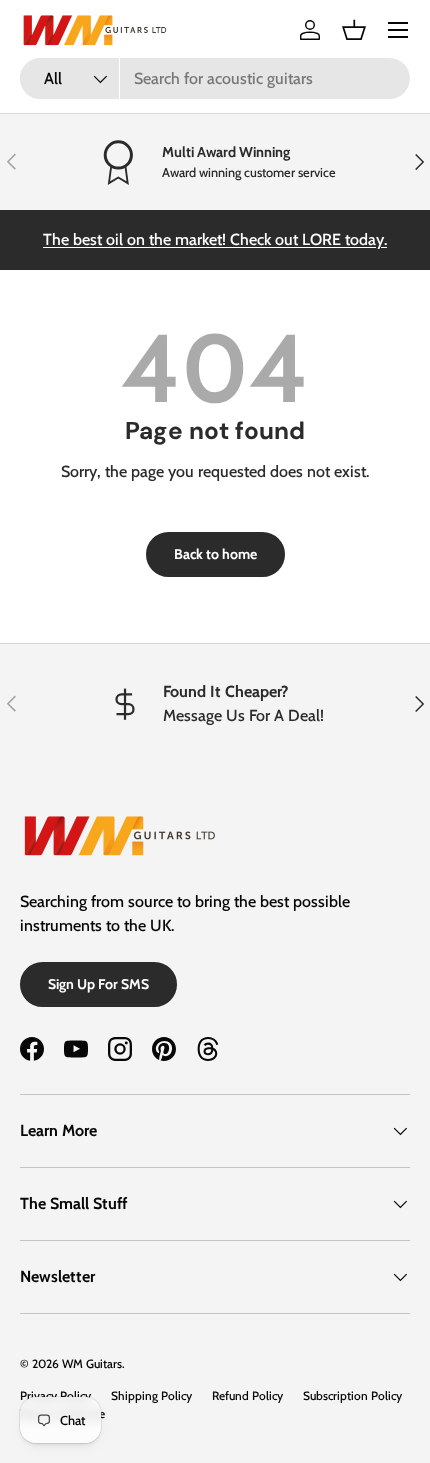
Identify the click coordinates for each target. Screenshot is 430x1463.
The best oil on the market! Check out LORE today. (215, 239)
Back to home (215, 554)
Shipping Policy (151, 1395)
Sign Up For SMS (98, 984)
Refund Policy (247, 1395)
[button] (354, 30)
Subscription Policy (352, 1395)
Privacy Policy (55, 1395)
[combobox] (215, 78)
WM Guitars (92, 1363)
